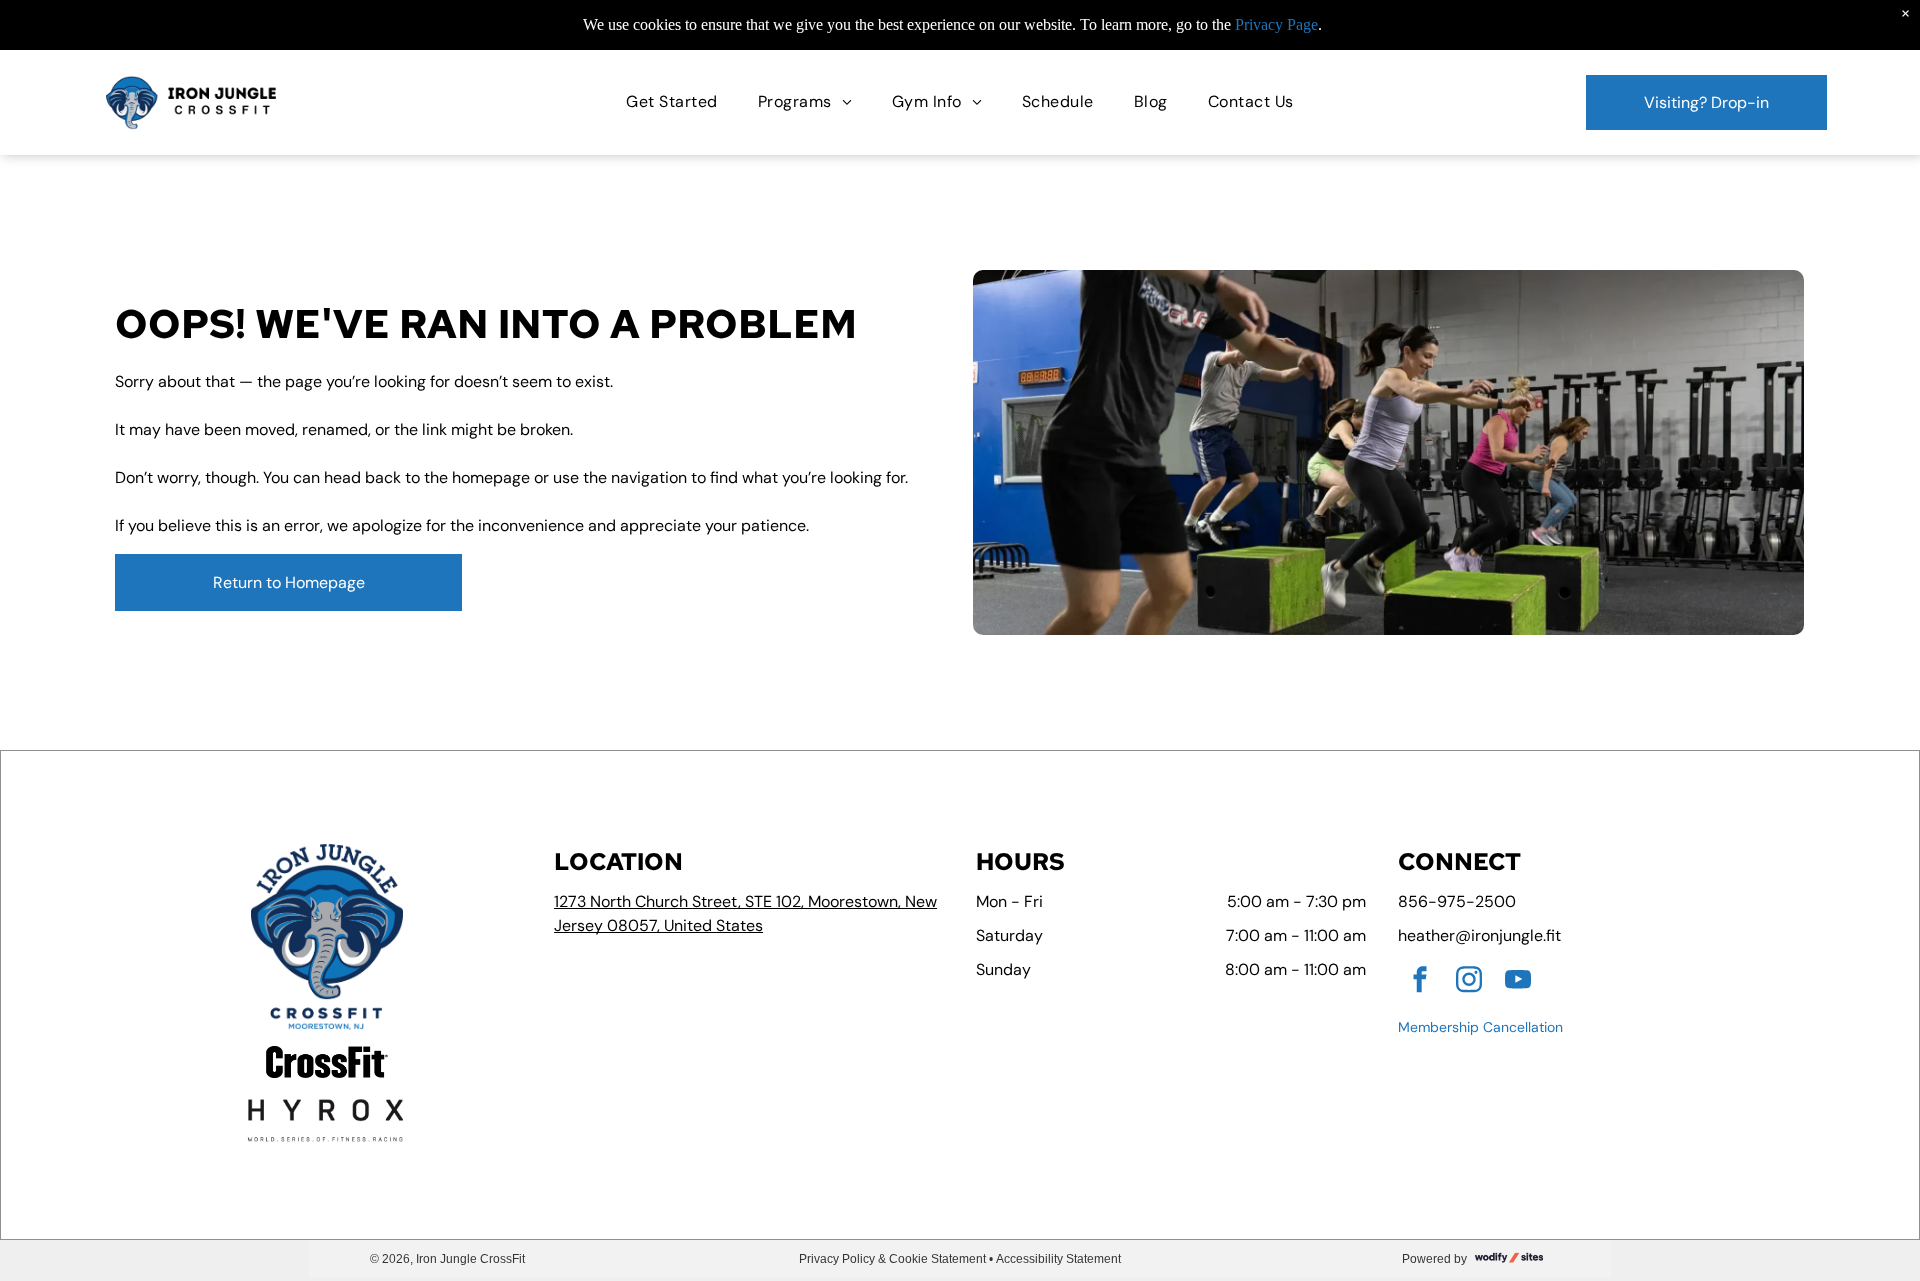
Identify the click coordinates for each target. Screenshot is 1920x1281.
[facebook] (1420, 982)
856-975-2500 (1457, 901)
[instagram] (1469, 982)
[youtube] (1518, 982)
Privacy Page (1276, 24)
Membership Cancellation (1480, 1027)
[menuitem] (671, 102)
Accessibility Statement (1058, 1259)
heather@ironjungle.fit (1479, 935)
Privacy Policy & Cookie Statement (892, 1259)
